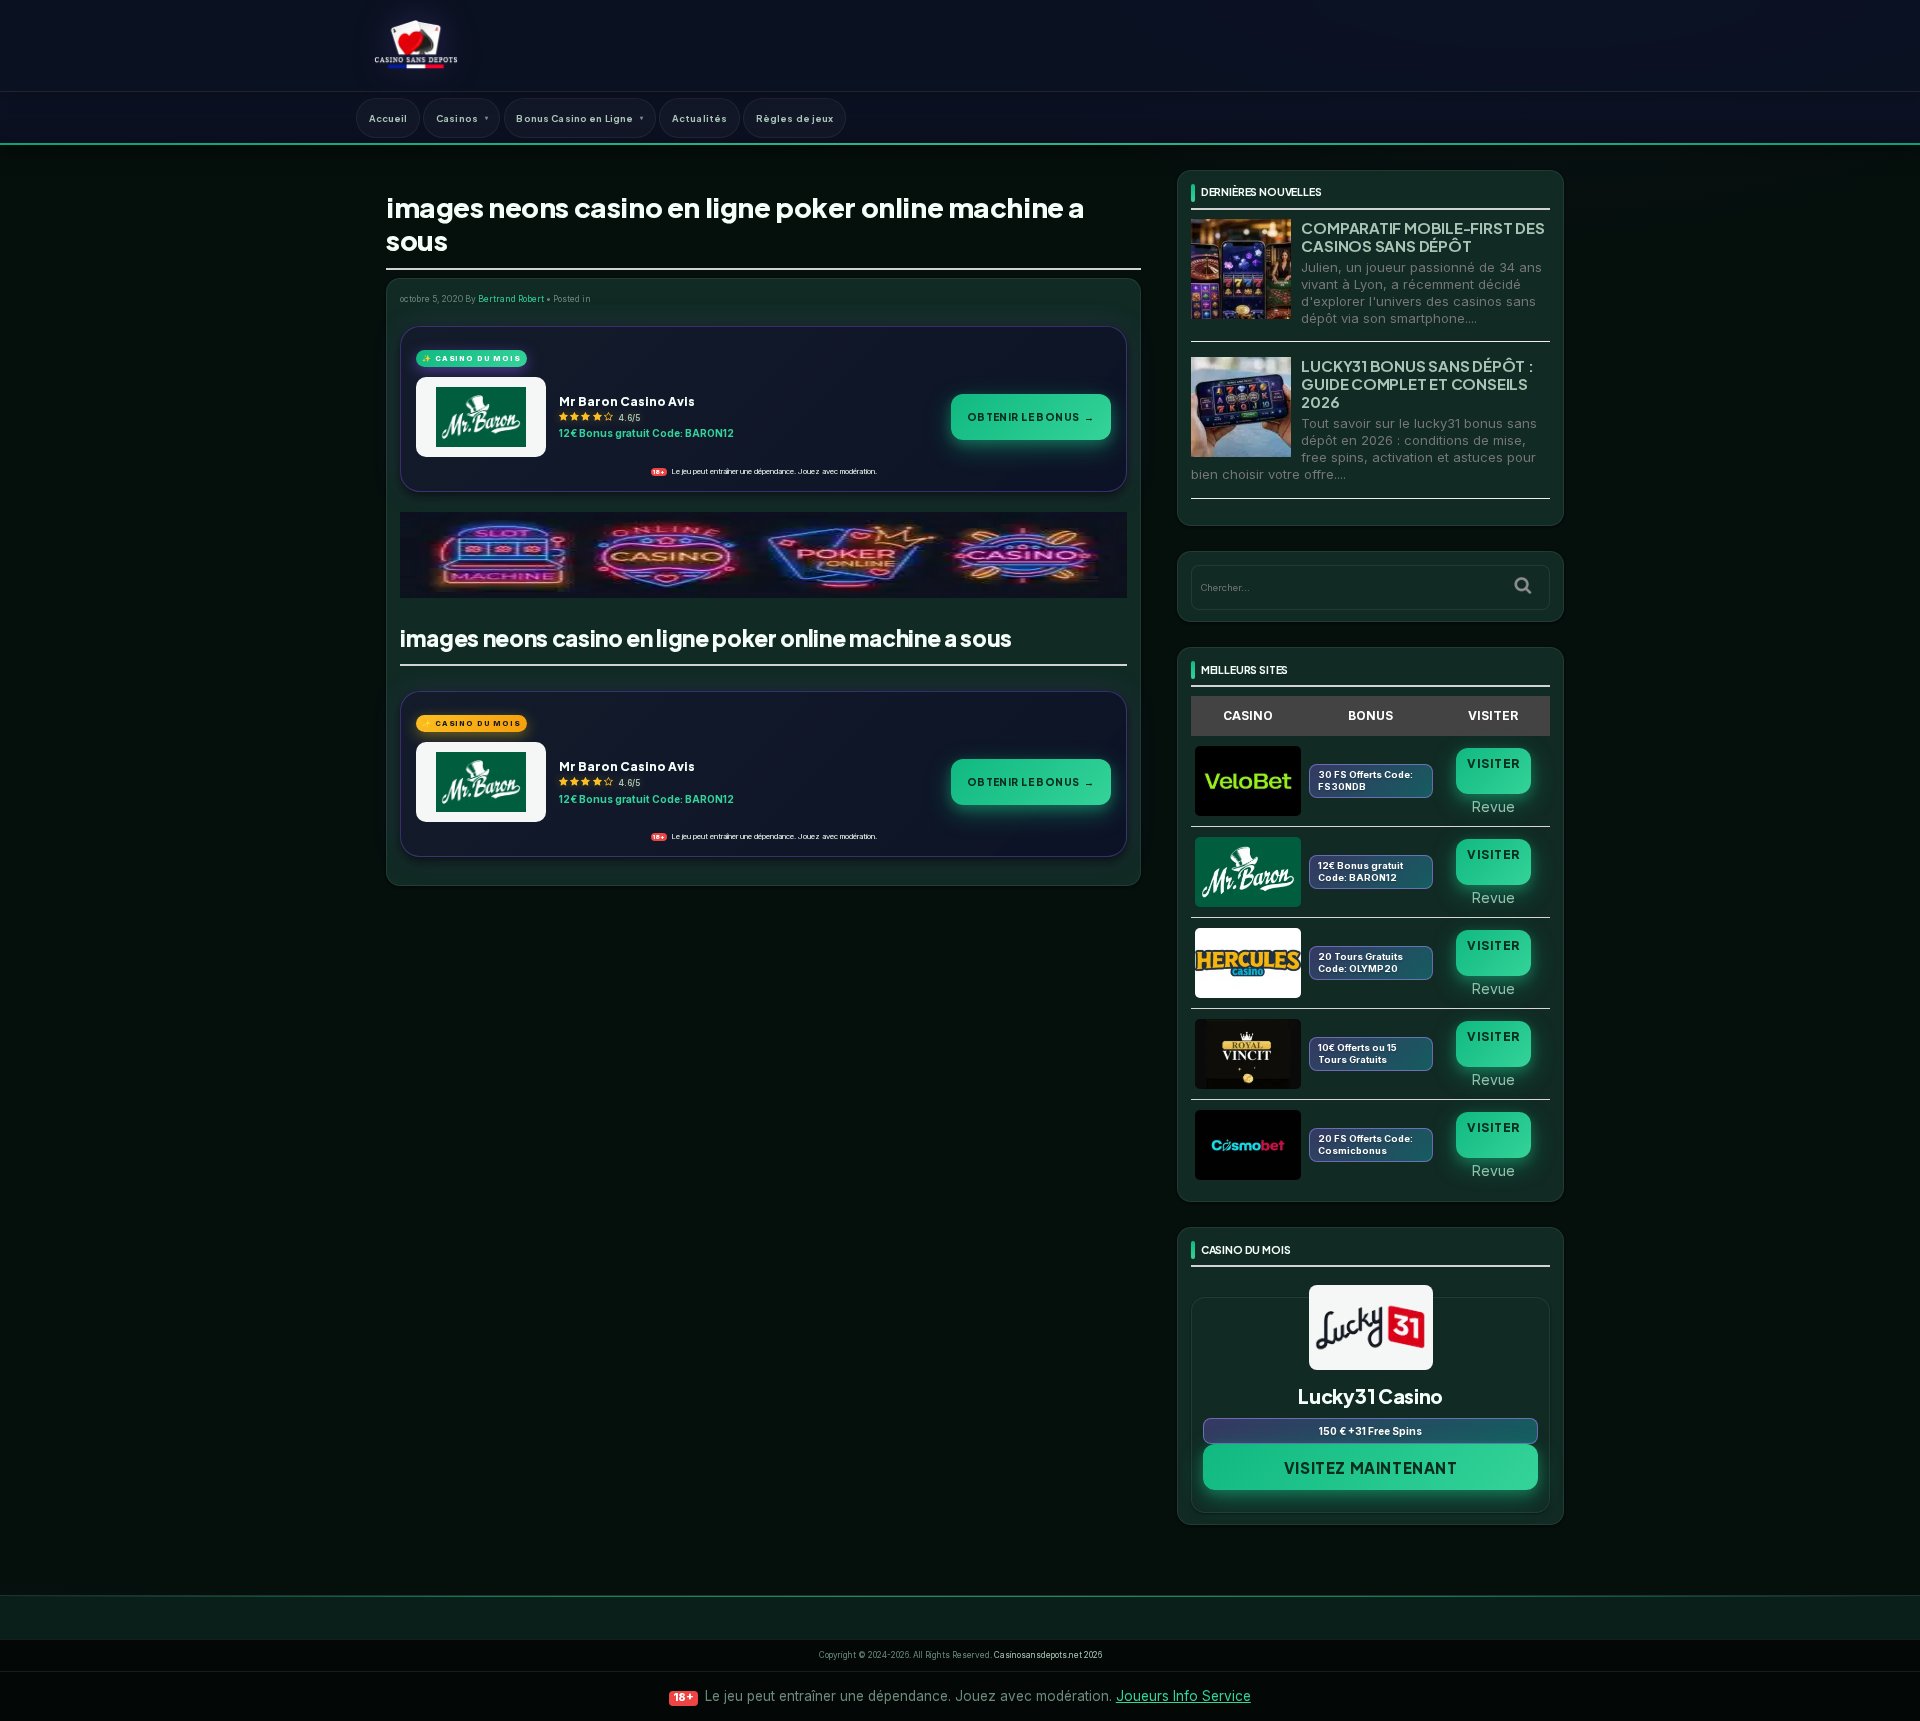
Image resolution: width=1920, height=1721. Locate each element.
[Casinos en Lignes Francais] (415, 45)
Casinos (457, 118)
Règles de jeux (795, 118)
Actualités (699, 118)
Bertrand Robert (511, 299)
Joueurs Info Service (1183, 1696)
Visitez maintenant (1371, 1467)
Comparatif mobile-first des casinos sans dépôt (1422, 236)
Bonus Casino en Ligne (574, 118)
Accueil (388, 118)
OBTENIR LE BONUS (1031, 416)
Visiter (1493, 763)
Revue (1493, 806)
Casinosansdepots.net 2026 (1048, 1655)
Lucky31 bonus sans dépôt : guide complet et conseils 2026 (1417, 383)
